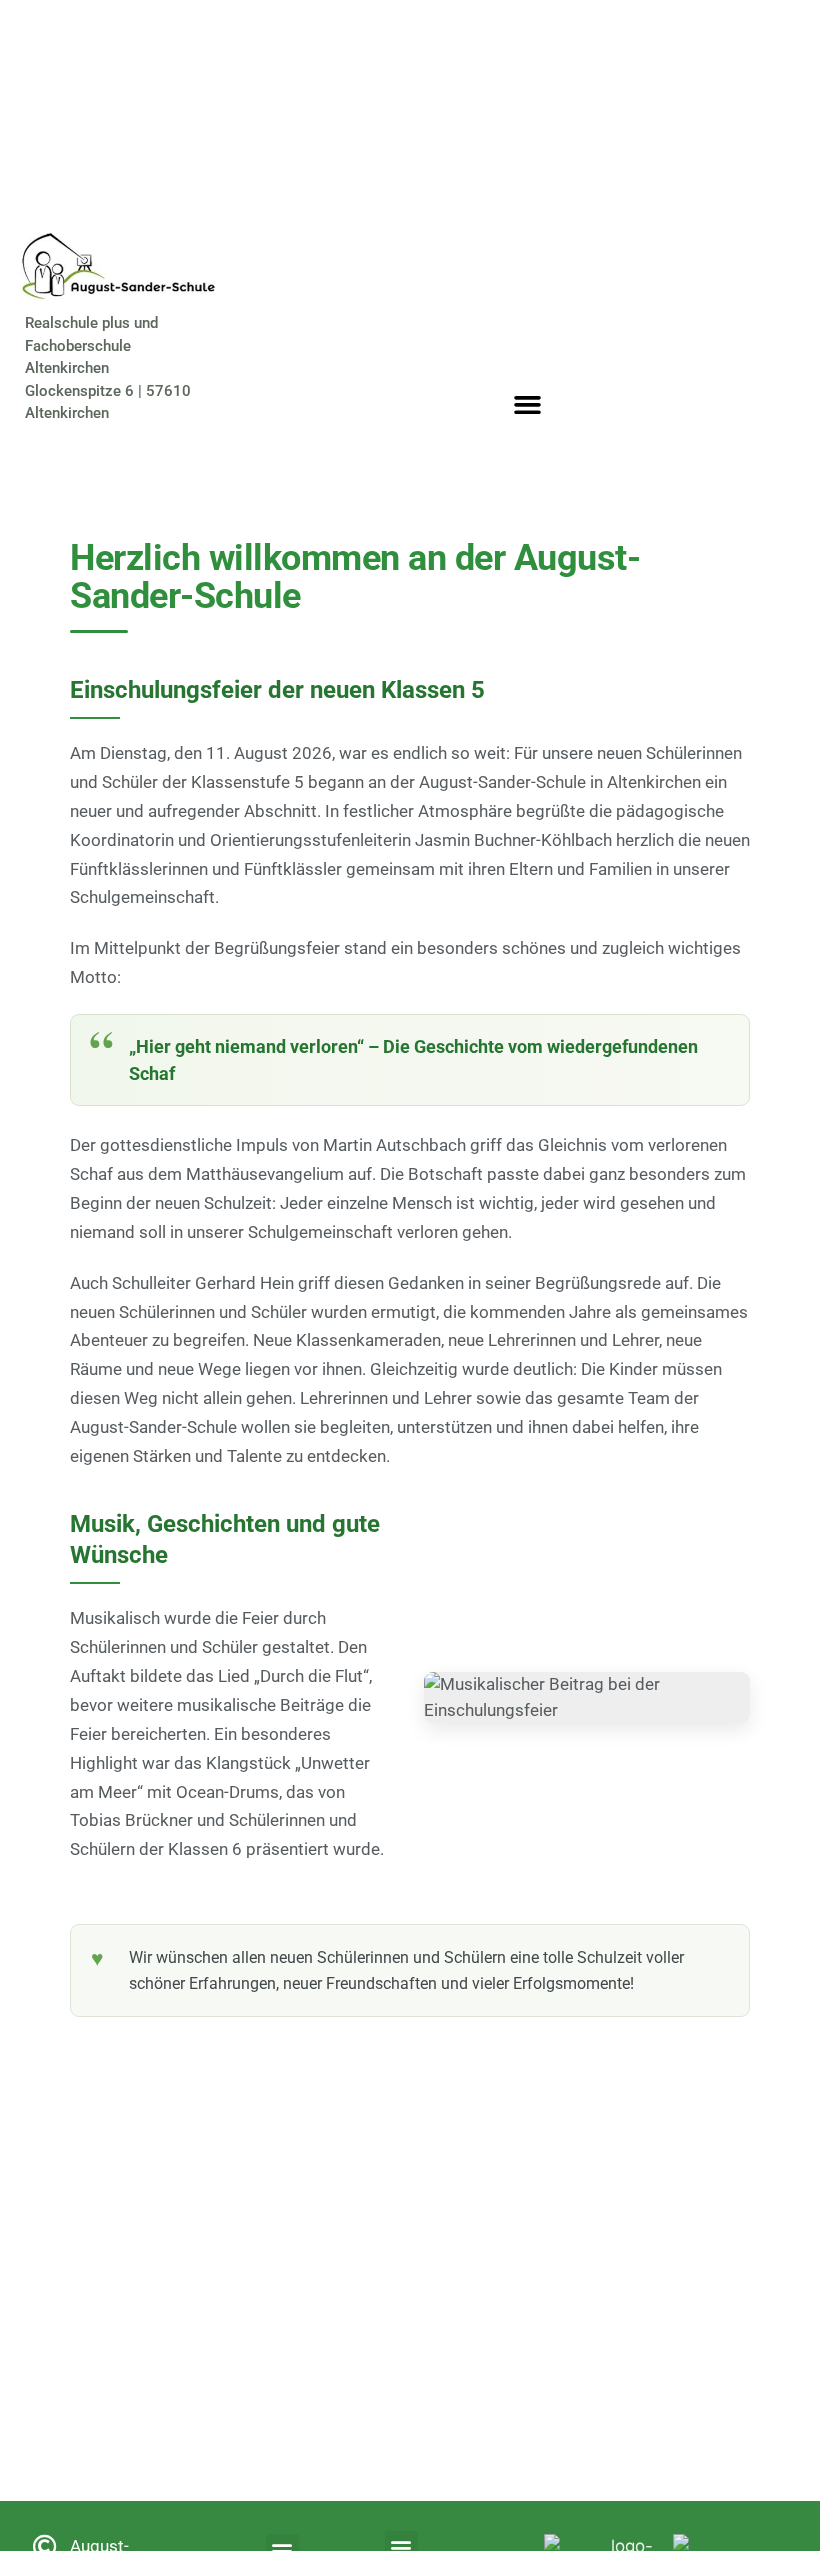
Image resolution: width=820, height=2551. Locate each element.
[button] (528, 405)
